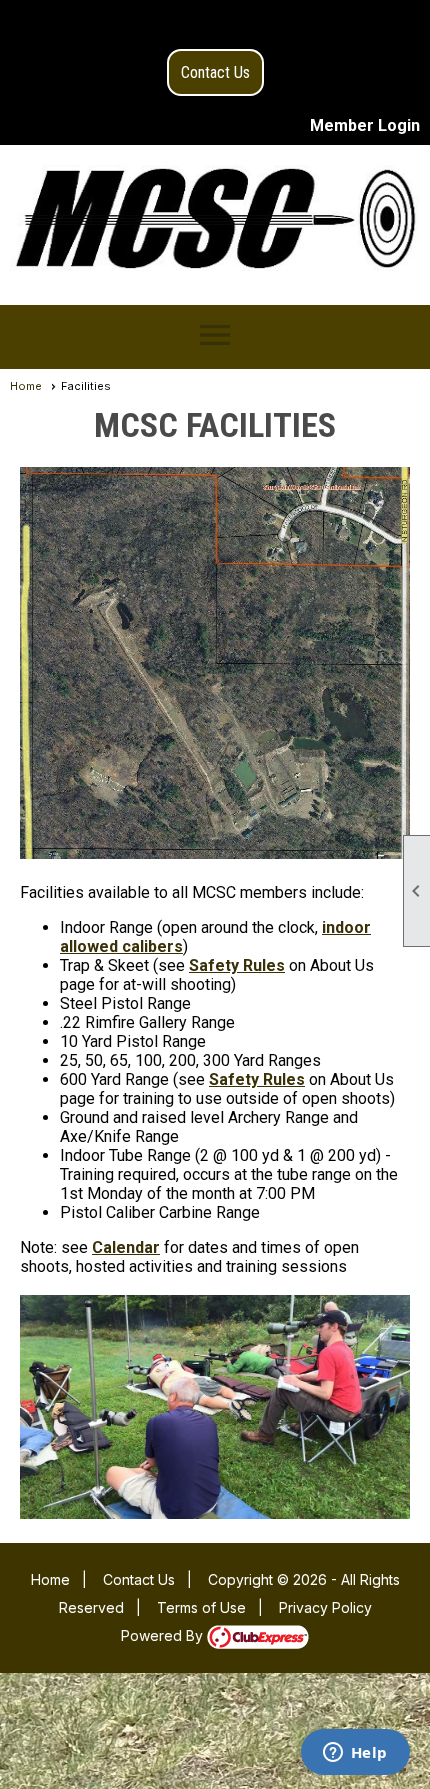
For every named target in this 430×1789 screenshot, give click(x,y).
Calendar (126, 1247)
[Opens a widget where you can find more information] (355, 1754)
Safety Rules (237, 965)
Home (26, 386)
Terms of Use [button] (201, 1607)
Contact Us (215, 72)
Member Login (365, 125)
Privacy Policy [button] (325, 1607)
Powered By (164, 1635)
